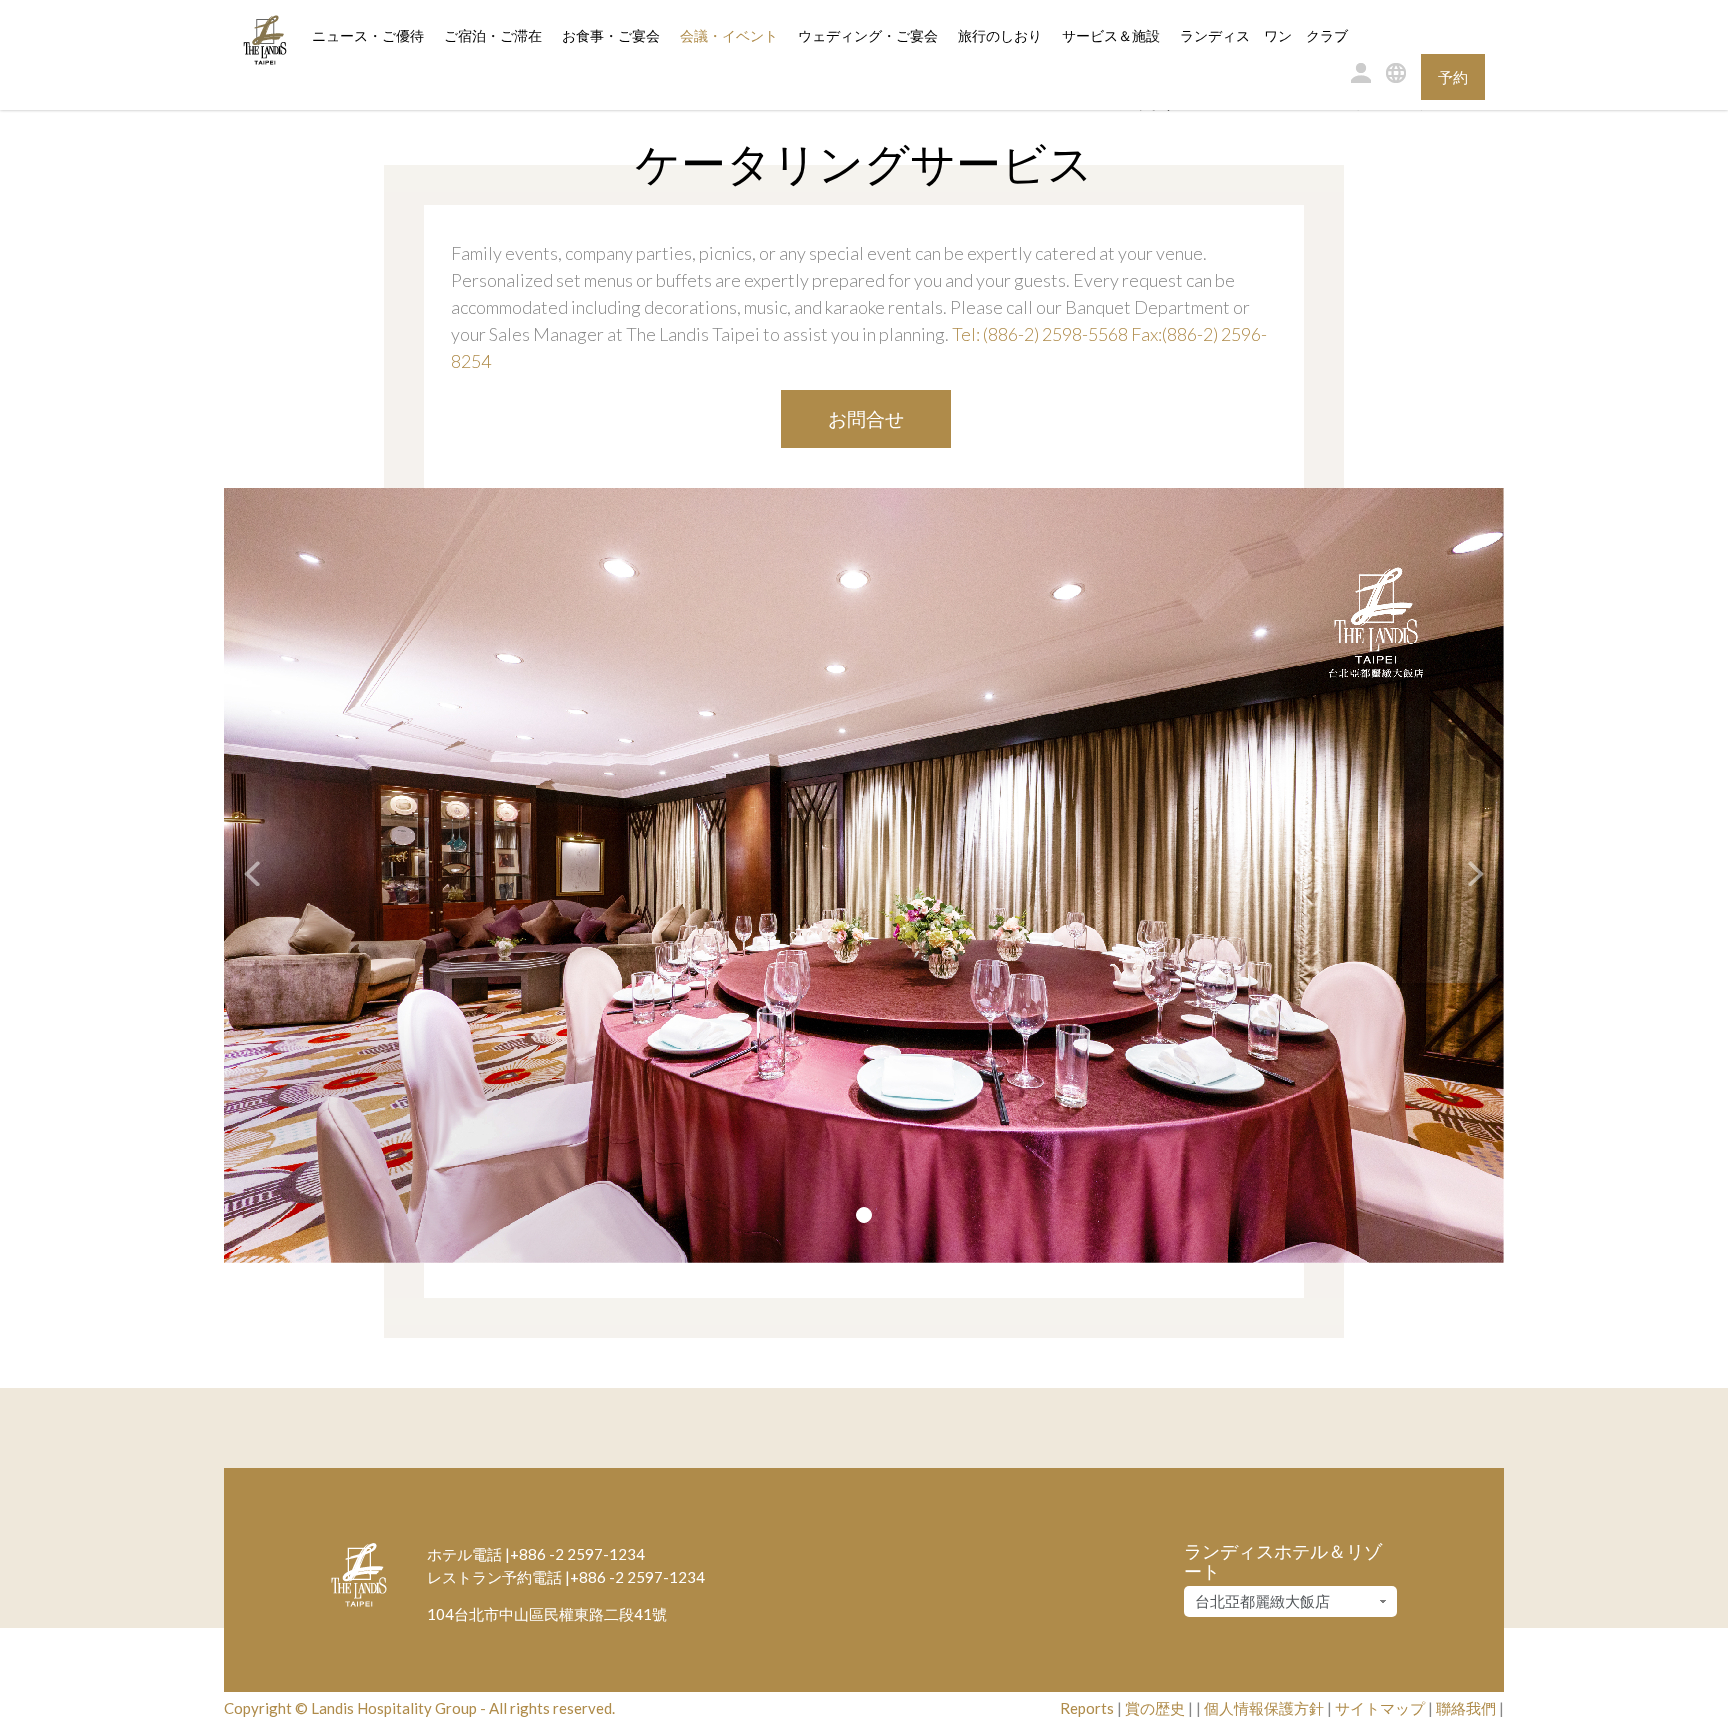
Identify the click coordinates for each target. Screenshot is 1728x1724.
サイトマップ (1380, 1708)
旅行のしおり (1000, 36)
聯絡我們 (1466, 1708)
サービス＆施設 (1111, 36)
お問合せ (866, 418)
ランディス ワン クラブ (1264, 36)
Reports (1087, 1708)
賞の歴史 (1155, 1708)
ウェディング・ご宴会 (868, 36)
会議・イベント (729, 36)
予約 (1453, 77)
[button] (241, 875)
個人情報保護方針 (1264, 1708)
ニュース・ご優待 (368, 36)
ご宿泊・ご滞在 (493, 36)
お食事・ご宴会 (611, 36)
